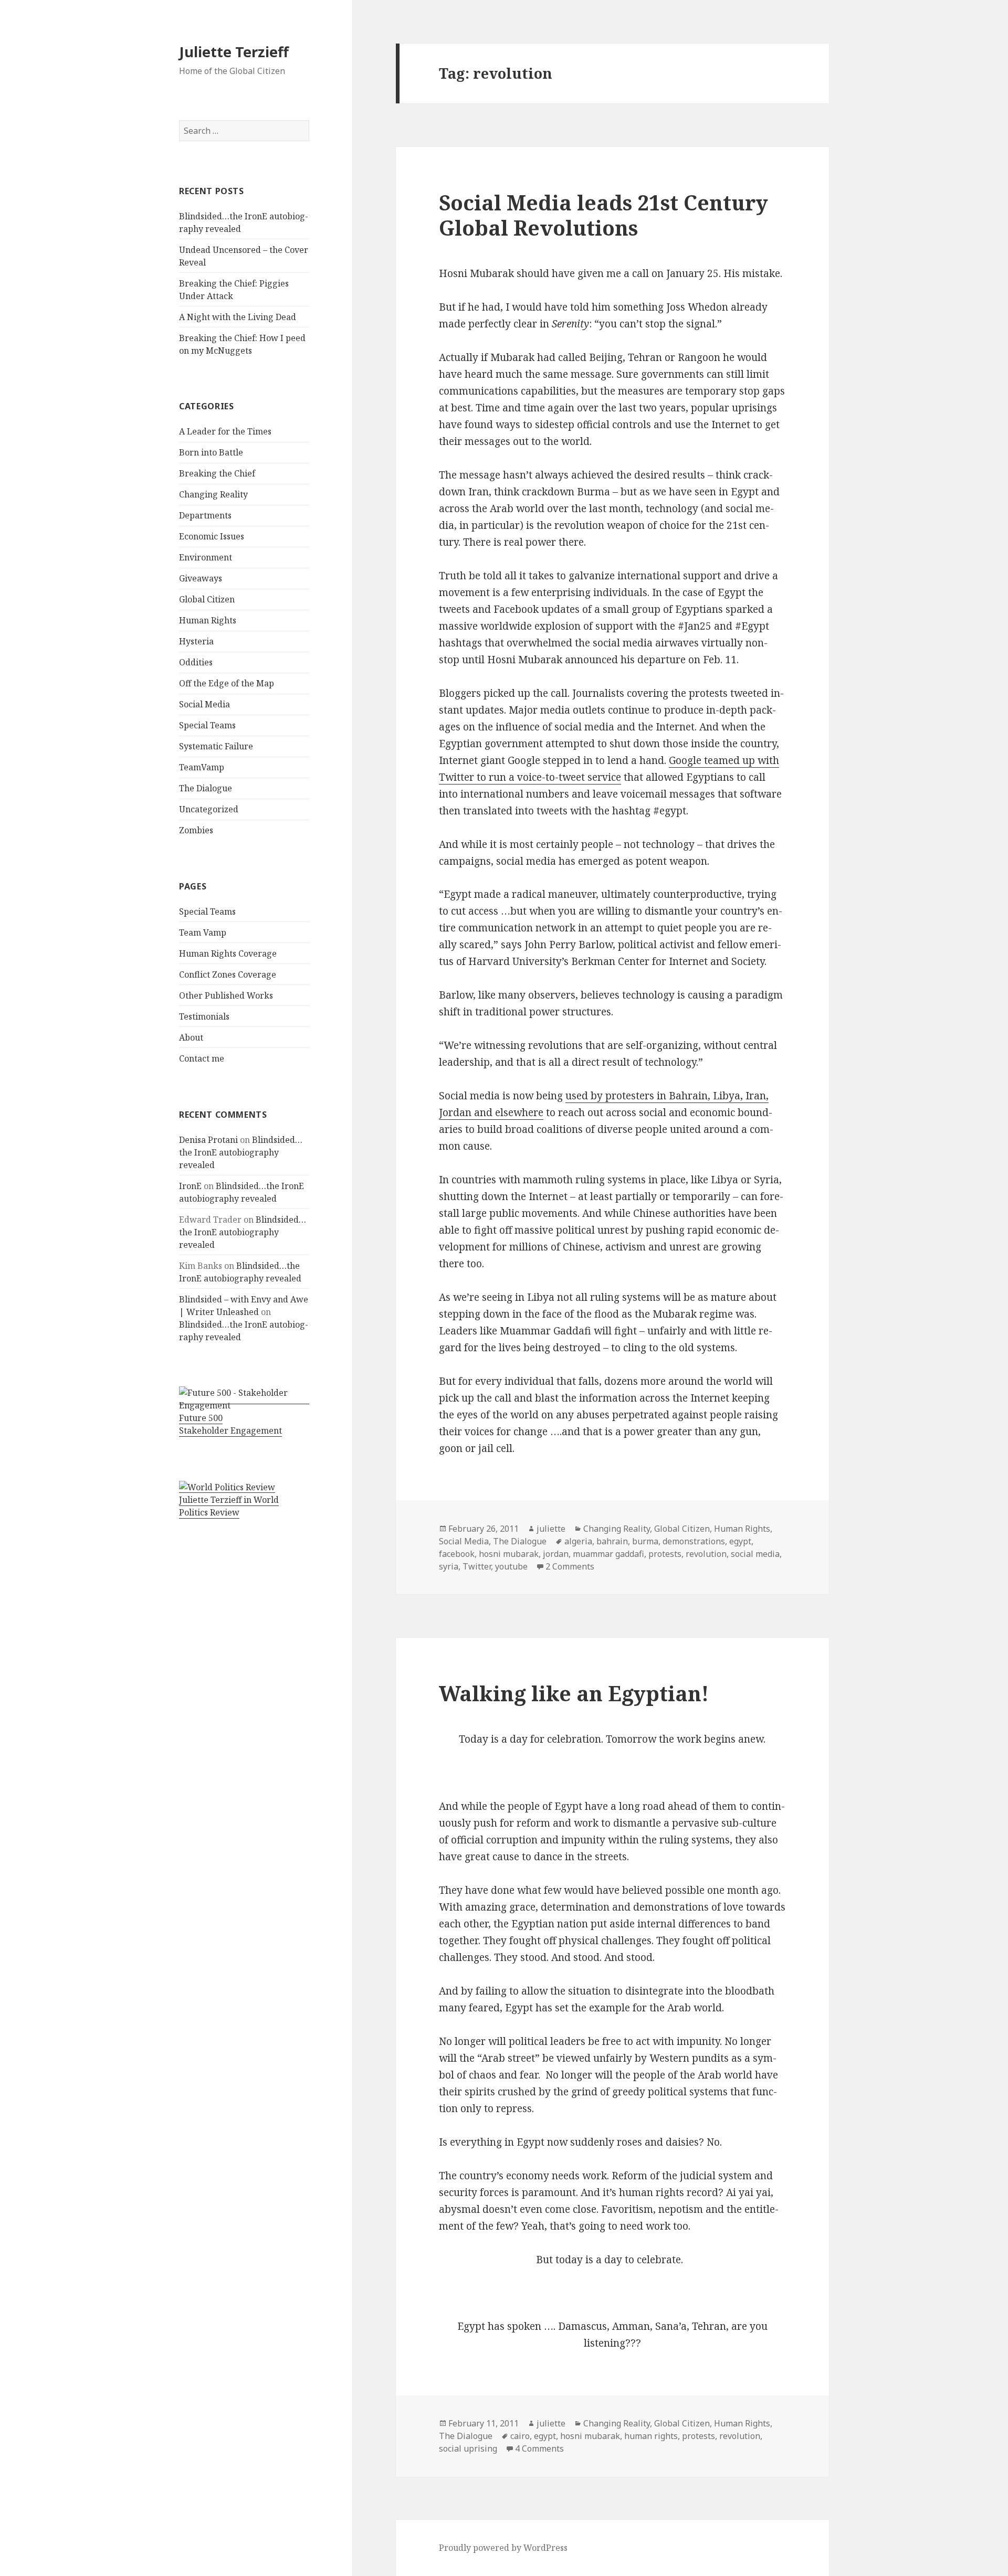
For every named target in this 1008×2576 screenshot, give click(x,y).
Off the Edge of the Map (227, 683)
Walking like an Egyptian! (574, 1693)
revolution (706, 1554)
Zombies (196, 830)
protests (665, 1554)
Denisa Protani (208, 1140)
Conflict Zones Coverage (228, 974)
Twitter (477, 1566)
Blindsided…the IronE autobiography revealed (241, 1152)
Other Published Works (226, 995)
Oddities (196, 662)
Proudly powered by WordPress (503, 2548)
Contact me (202, 1058)
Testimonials (204, 1016)
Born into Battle (211, 452)
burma (645, 1541)
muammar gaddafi (608, 1554)
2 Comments (570, 1566)
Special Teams (207, 725)
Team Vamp (203, 932)
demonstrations (694, 1541)
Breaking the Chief (217, 473)
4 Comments (539, 2448)
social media (755, 1554)
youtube (511, 1566)
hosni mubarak (509, 1554)
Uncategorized (209, 809)
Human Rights (208, 620)
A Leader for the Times (225, 431)
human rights (651, 2436)
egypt (740, 1541)
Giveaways (201, 578)
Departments (205, 515)
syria (449, 1566)
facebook (457, 1554)
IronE (190, 1186)
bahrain (612, 1541)
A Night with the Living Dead (238, 317)
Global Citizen (207, 599)
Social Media (204, 704)
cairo (520, 2436)
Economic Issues (212, 536)
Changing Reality (213, 494)
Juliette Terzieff (234, 52)
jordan (556, 1554)
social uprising (468, 2448)
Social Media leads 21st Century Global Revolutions (603, 215)
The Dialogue (206, 788)
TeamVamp (202, 767)
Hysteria (196, 641)
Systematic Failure (216, 746)
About (191, 1037)
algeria (578, 1541)
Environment (206, 557)
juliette (551, 1529)
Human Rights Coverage (228, 953)
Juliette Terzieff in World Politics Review (229, 1506)
